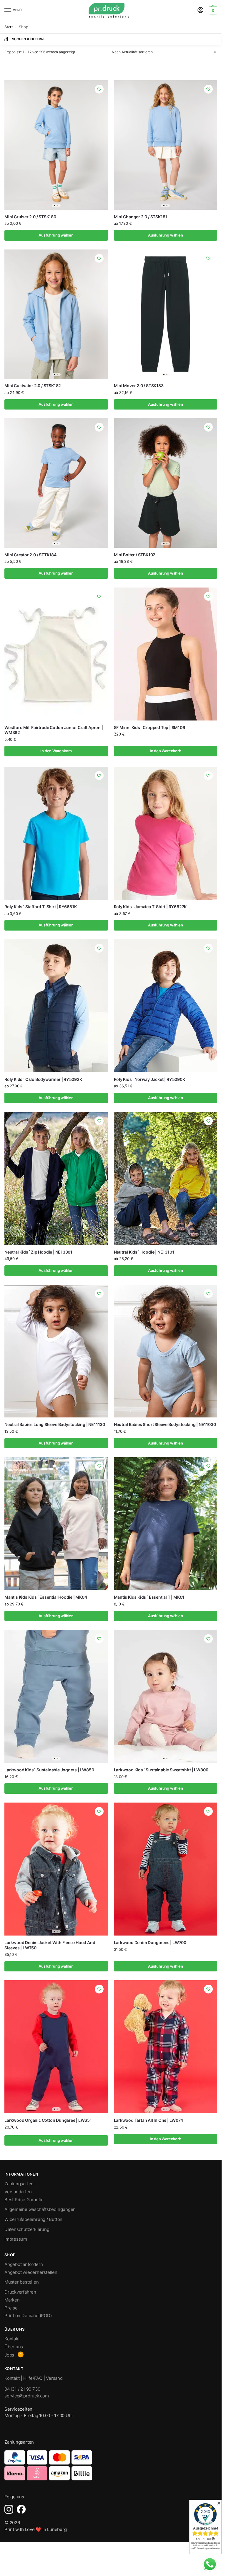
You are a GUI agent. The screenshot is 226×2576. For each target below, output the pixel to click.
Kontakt (12, 2339)
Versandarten (18, 2192)
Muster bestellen (22, 2282)
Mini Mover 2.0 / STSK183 (139, 386)
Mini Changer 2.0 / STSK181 (141, 217)
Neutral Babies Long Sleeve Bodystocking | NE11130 (55, 1425)
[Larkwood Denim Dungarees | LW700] (166, 1869)
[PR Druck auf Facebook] (21, 2509)
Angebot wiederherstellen (31, 2272)
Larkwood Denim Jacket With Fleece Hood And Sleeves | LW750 (50, 1945)
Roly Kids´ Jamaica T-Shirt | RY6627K (150, 907)
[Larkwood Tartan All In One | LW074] (166, 2047)
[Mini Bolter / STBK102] (166, 483)
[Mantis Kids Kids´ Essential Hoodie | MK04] (56, 1524)
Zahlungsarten (19, 2184)
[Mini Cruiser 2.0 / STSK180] (56, 145)
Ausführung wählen (56, 235)
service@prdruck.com (27, 2396)
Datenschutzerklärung (27, 2229)
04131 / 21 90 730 (22, 2389)
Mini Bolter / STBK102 (135, 555)
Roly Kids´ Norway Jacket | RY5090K (149, 1079)
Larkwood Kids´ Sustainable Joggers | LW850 (49, 1770)
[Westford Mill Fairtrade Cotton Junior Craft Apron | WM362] (56, 654)
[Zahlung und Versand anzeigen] (111, 2465)
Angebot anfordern (24, 2264)
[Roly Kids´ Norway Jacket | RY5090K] (166, 1006)
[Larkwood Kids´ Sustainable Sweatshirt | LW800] (166, 1696)
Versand (54, 2378)
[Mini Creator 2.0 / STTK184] (56, 483)
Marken (12, 2300)
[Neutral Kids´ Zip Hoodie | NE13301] (56, 1179)
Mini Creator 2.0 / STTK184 (30, 555)
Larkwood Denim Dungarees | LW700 (150, 1943)
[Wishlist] (99, 89)
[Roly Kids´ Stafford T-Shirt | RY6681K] (56, 833)
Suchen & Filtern (28, 39)
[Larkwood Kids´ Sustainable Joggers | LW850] (56, 1696)
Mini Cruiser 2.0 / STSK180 (30, 217)
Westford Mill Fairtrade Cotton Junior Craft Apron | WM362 (54, 730)
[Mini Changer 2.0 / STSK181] (166, 145)
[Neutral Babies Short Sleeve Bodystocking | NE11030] (166, 1351)
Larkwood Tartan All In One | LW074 (148, 2120)
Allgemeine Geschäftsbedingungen (40, 2209)
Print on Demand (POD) (28, 2316)
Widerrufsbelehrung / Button (33, 2219)
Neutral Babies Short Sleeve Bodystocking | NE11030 (165, 1425)
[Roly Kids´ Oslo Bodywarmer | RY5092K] (56, 1006)
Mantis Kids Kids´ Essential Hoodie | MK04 (46, 1597)
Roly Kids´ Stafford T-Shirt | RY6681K (40, 907)
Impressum (16, 2239)
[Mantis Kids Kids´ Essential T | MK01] (166, 1524)
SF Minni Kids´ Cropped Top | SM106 (149, 728)
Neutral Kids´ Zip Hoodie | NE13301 (38, 1252)
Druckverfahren (20, 2292)
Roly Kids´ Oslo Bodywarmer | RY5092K (43, 1079)
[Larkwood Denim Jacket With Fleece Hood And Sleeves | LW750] (56, 1869)
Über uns (14, 2347)
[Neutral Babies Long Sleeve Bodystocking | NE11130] (56, 1351)
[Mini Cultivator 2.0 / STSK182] (56, 314)
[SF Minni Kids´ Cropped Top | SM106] (166, 654)
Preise (11, 2308)
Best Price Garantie (24, 2200)
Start (9, 27)
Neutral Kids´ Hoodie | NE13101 (144, 1252)
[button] (212, 10)
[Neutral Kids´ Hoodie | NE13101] (166, 1179)
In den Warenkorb (56, 751)
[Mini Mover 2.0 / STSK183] (166, 314)
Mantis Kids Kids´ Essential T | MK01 (149, 1597)
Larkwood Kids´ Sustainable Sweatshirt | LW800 (161, 1770)
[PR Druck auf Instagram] (9, 2509)
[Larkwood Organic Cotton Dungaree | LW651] (56, 2047)
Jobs (9, 2355)
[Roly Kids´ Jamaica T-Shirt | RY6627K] (166, 833)
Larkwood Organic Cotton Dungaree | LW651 (48, 2120)
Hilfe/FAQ (33, 2378)
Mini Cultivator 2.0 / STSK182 (33, 386)
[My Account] (200, 10)
